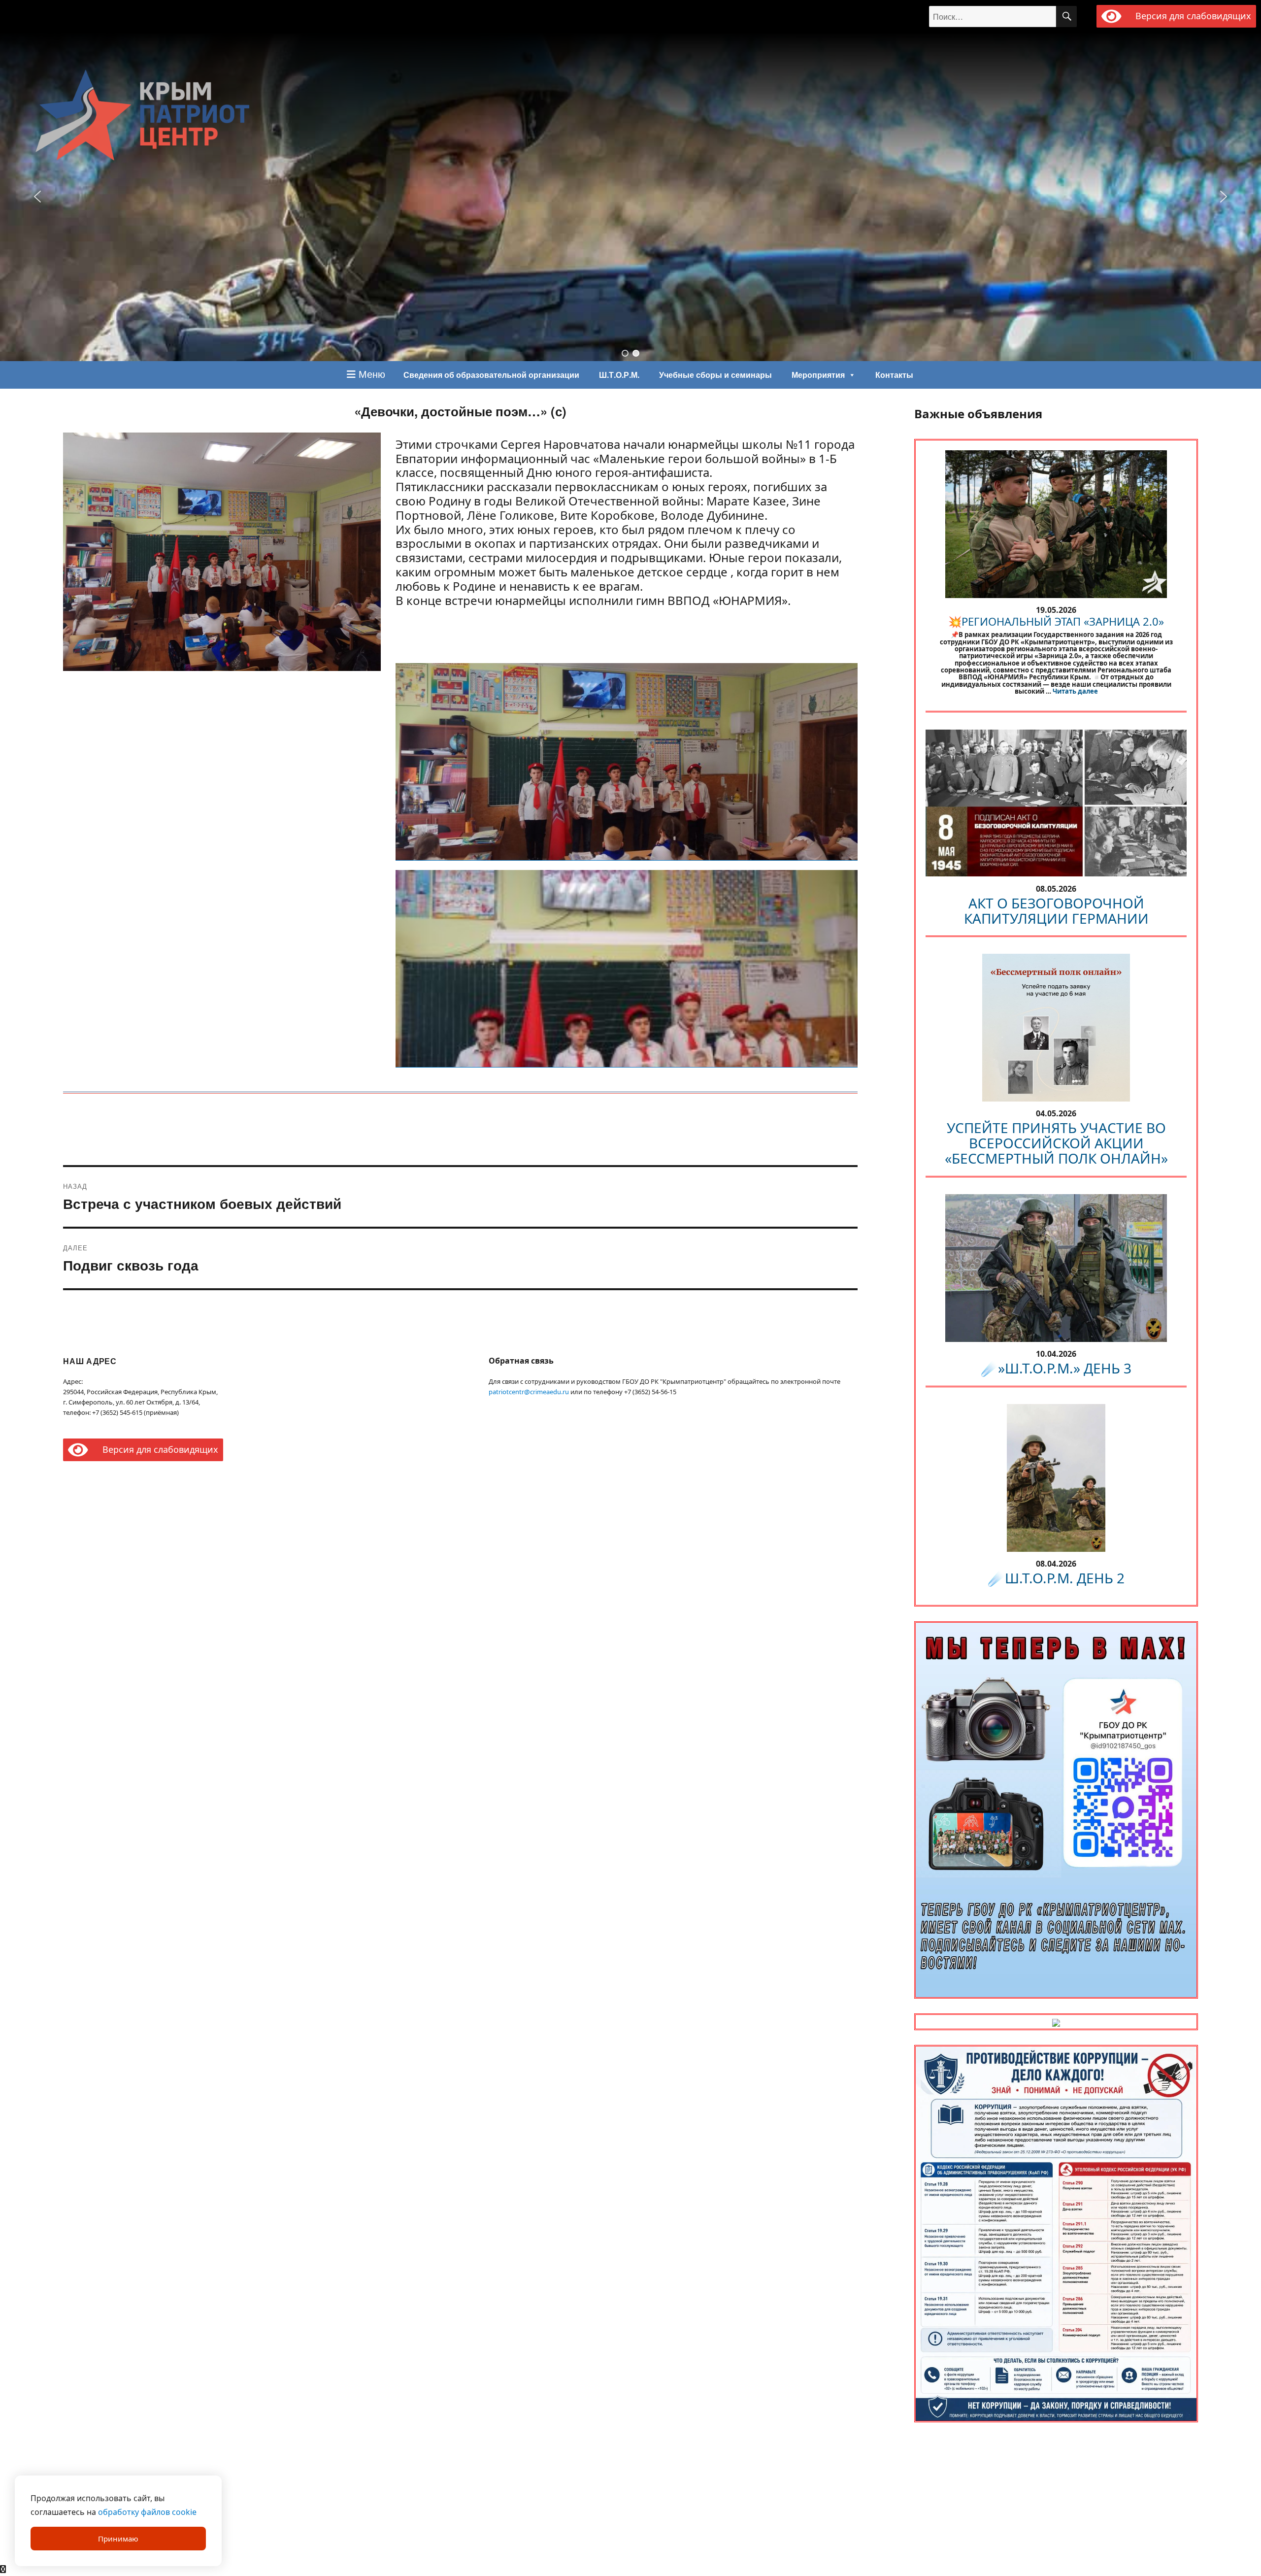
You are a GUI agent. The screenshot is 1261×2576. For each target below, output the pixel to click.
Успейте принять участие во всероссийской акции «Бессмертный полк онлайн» (1056, 1143)
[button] (625, 353)
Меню (370, 374)
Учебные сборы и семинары (715, 375)
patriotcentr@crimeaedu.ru (529, 1392)
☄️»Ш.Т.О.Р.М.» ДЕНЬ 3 (1056, 1368)
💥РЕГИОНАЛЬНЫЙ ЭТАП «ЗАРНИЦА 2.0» (1056, 621)
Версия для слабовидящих (1191, 16)
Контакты (894, 375)
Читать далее (1075, 691)
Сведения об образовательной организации (491, 375)
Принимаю (118, 2539)
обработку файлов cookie (147, 2512)
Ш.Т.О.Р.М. (619, 375)
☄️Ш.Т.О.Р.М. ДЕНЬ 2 (1056, 1578)
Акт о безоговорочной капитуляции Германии (1056, 911)
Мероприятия (818, 375)
